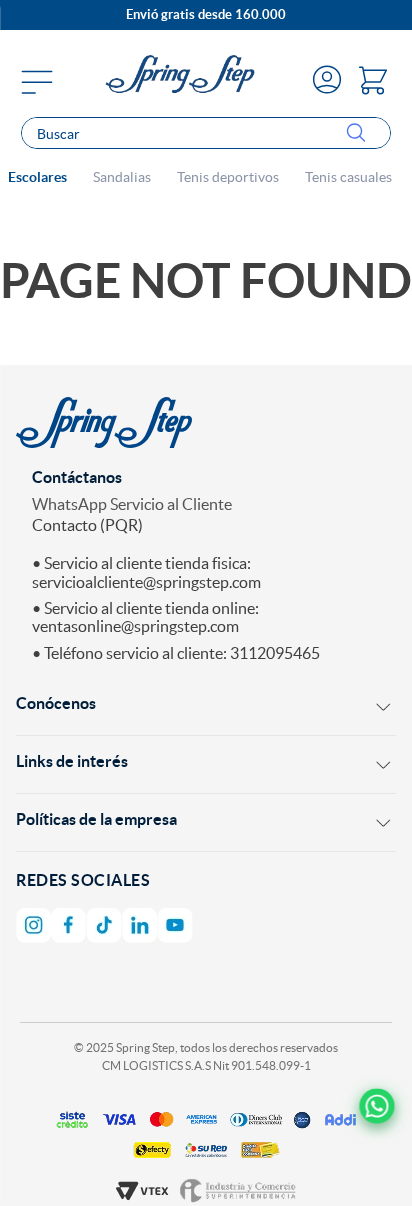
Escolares (37, 177)
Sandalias (122, 177)
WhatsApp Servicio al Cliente (132, 504)
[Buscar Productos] (360, 134)
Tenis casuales (348, 177)
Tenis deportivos (228, 177)
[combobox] (206, 133)
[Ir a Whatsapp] (377, 1106)
